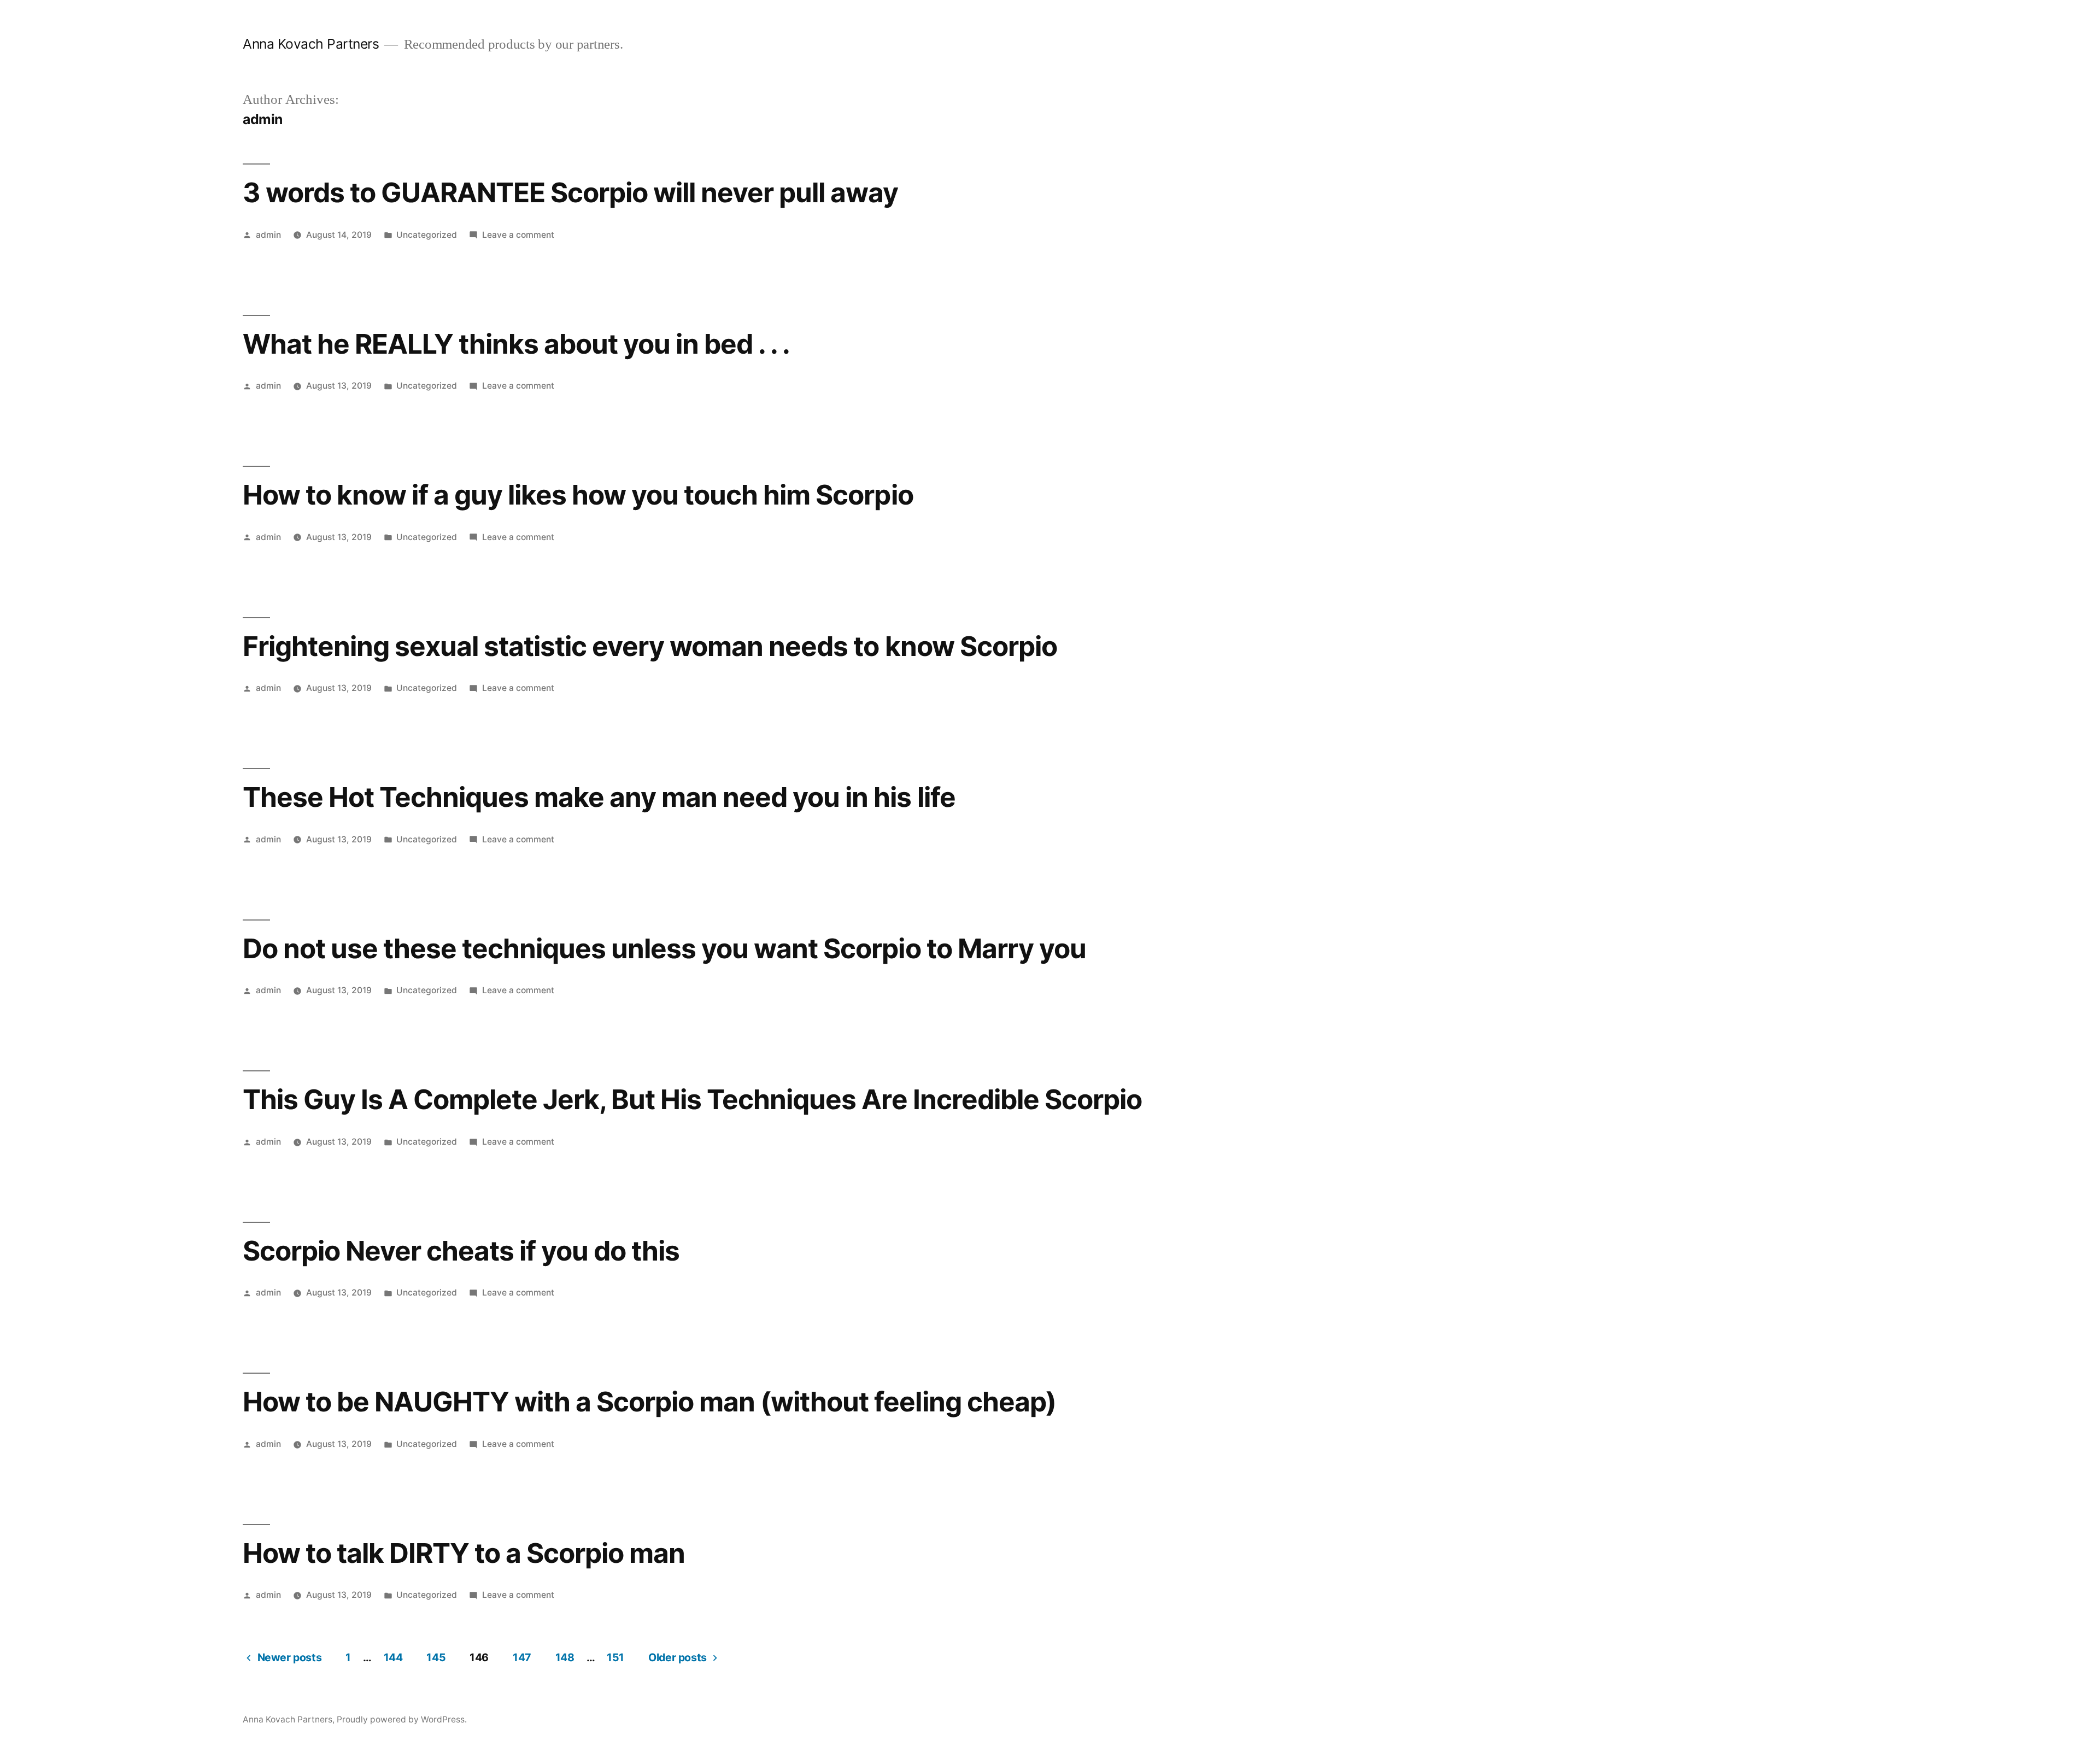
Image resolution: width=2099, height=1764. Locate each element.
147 (522, 1657)
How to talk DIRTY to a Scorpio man (464, 1553)
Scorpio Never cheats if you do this (461, 1251)
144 (393, 1657)
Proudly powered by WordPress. (402, 1719)
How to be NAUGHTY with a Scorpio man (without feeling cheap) (649, 1402)
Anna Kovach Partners (311, 44)
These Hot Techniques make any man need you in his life (599, 797)
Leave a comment (518, 235)
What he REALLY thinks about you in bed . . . (516, 344)
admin (268, 235)
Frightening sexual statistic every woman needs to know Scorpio (650, 646)
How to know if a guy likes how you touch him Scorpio (578, 495)
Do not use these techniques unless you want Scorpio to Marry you (664, 948)
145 (436, 1657)
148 (565, 1657)
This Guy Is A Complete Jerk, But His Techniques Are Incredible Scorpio (692, 1099)
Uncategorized (427, 235)
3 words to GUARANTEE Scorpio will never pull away (571, 192)
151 (615, 1657)
